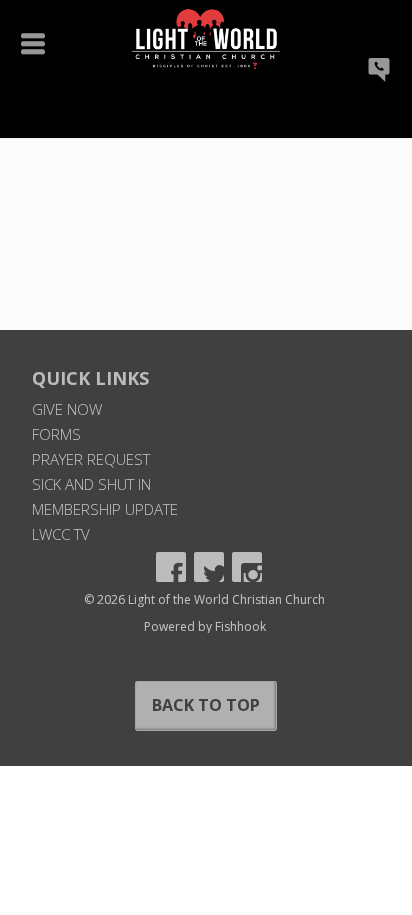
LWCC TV (61, 534)
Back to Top (206, 705)
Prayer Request (91, 459)
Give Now (67, 409)
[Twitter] (209, 567)
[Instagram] (247, 567)
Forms (56, 434)
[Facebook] (171, 567)
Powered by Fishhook (205, 626)
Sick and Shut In (91, 484)
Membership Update (105, 509)
